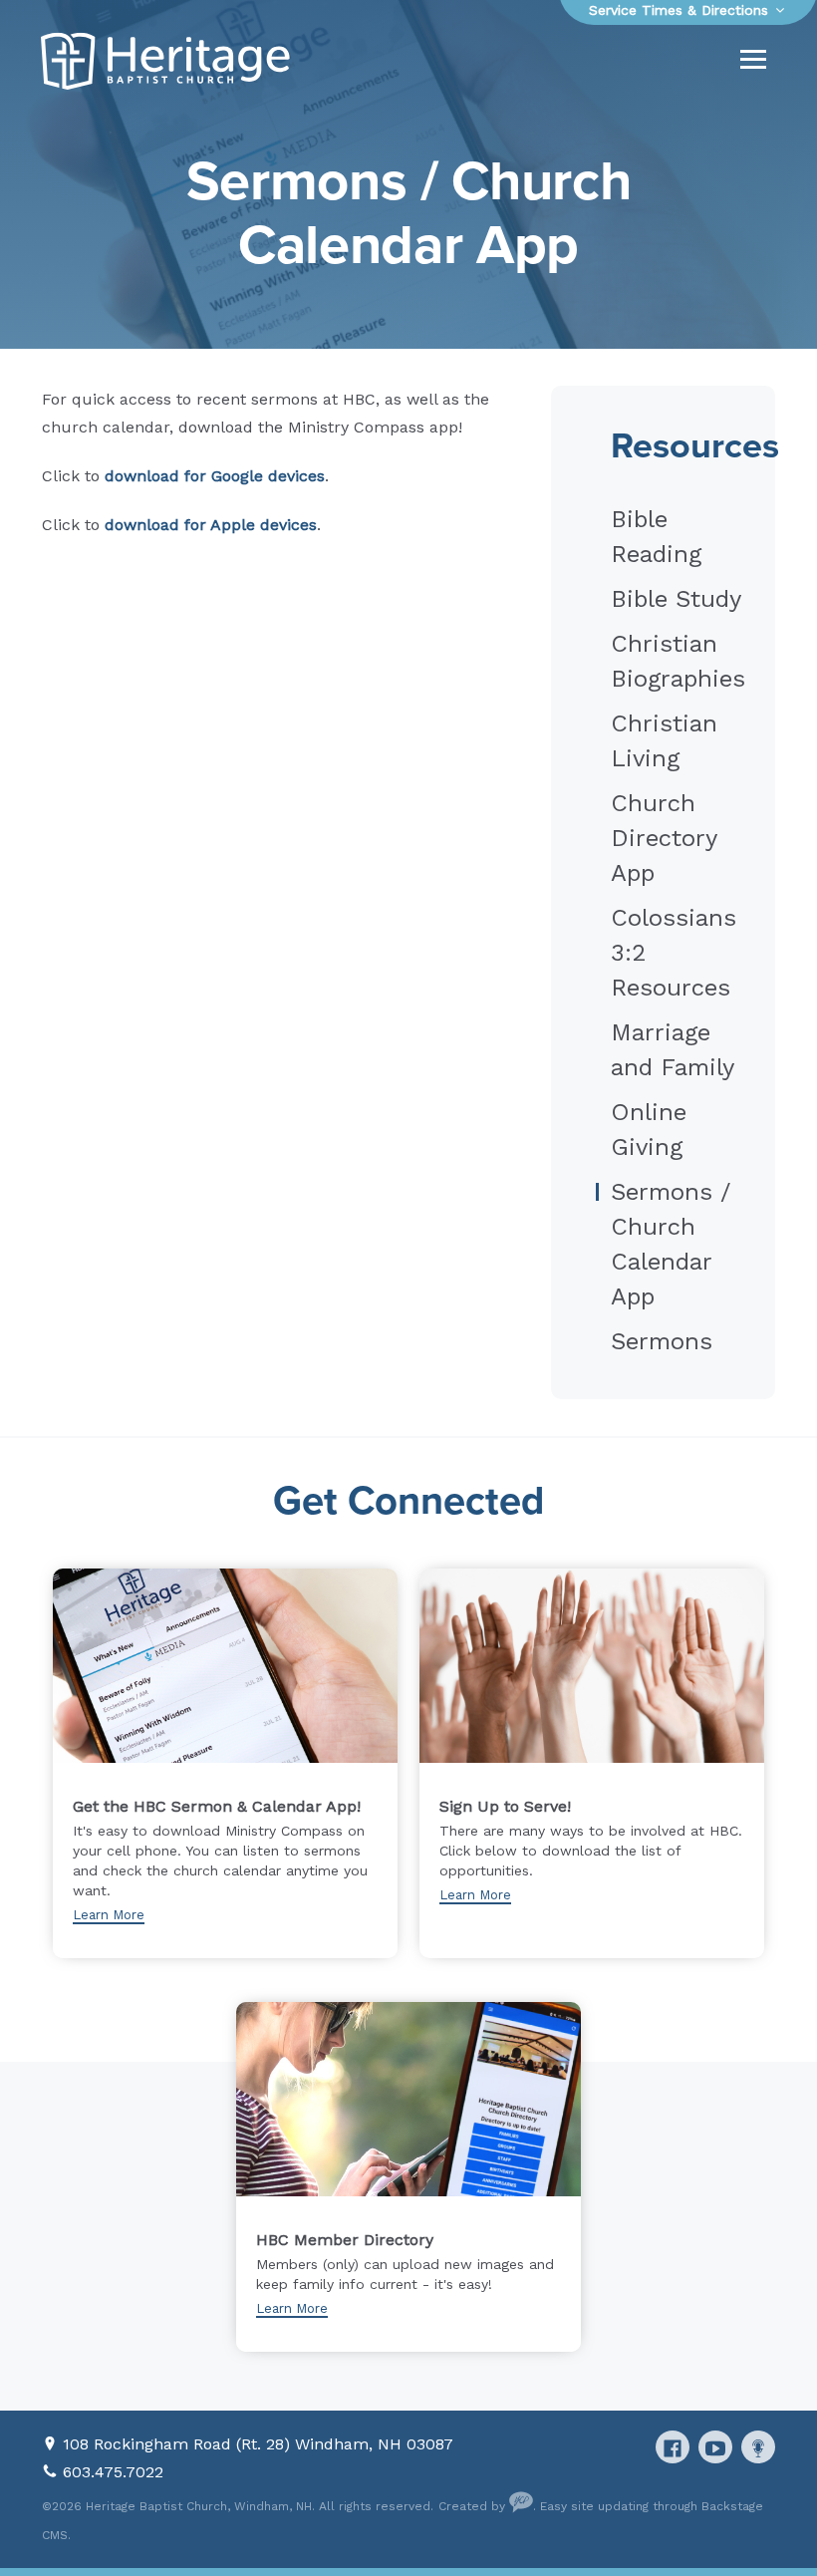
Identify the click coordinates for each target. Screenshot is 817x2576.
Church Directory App (664, 838)
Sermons (662, 1341)
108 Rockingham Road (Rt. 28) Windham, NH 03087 (258, 2444)
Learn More (109, 1915)
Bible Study (676, 599)
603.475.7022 (113, 2472)
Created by (474, 2506)
